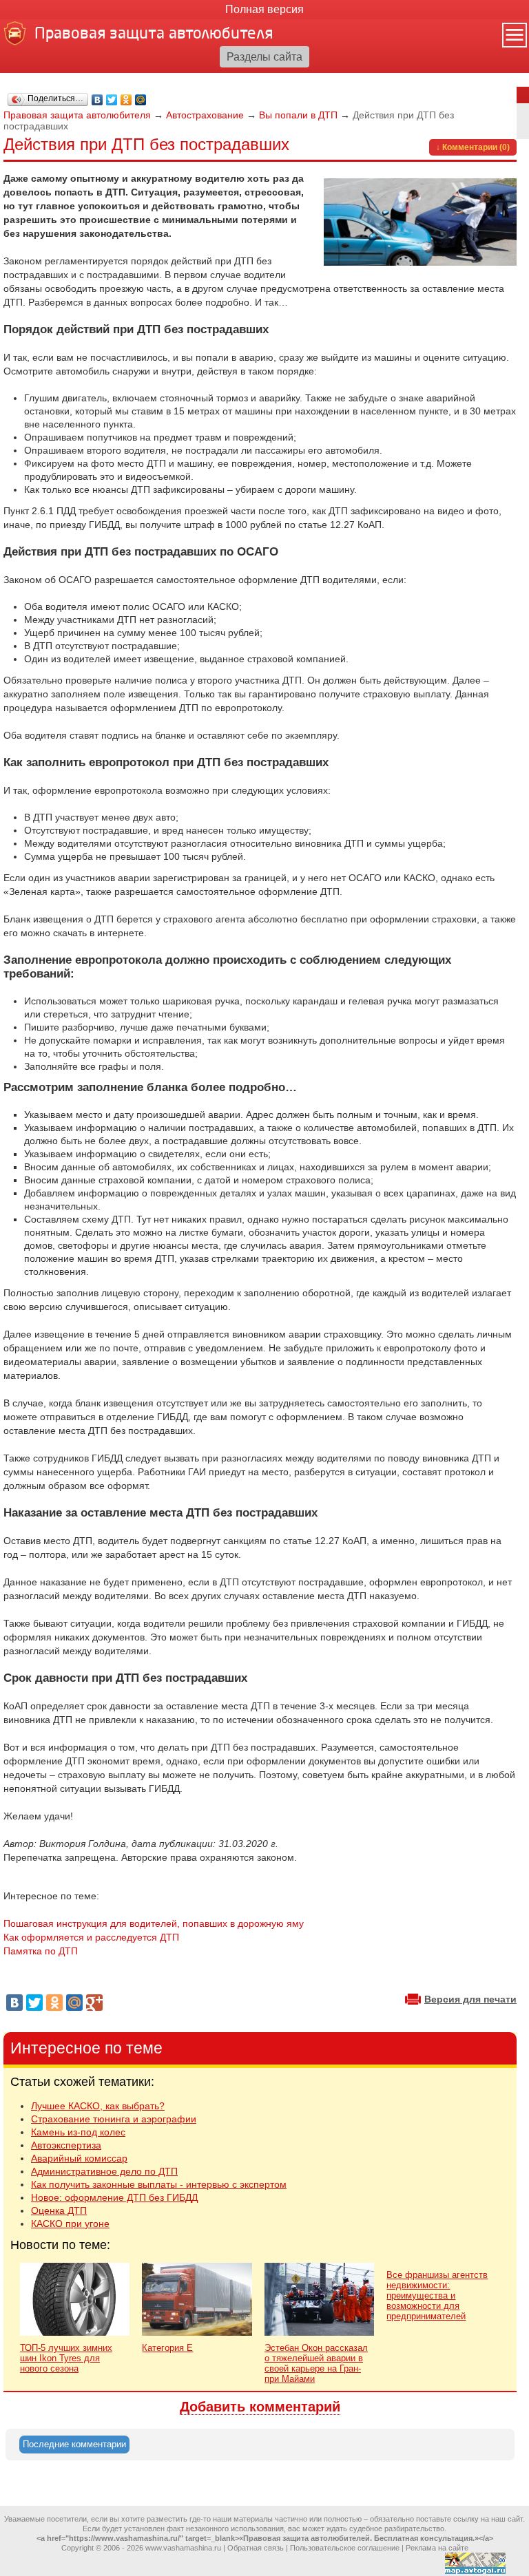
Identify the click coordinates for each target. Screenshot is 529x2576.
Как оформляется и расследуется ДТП (91, 1937)
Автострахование (205, 115)
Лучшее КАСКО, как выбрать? (98, 2106)
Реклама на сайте (437, 2548)
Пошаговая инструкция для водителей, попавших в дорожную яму (154, 1923)
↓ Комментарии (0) (473, 147)
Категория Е (167, 2348)
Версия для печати (470, 1999)
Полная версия (264, 9)
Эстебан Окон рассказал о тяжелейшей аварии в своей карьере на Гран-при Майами (316, 2363)
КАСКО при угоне (70, 2224)
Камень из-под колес (78, 2132)
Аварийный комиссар (79, 2158)
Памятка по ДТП (41, 1951)
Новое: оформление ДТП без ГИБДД (114, 2197)
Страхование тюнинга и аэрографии (114, 2119)
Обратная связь (256, 2548)
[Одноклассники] (126, 100)
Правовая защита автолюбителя (77, 115)
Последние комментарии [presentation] (74, 2444)
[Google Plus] (94, 2003)
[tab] (74, 2445)
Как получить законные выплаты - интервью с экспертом (159, 2184)
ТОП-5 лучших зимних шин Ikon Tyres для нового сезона (66, 2358)
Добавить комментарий (260, 2407)
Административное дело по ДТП (104, 2171)
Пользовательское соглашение (345, 2548)
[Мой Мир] (141, 100)
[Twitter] (112, 100)
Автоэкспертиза (66, 2145)
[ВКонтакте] (97, 100)
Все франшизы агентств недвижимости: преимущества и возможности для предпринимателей (437, 2295)
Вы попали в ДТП (298, 115)
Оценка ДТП (59, 2210)
